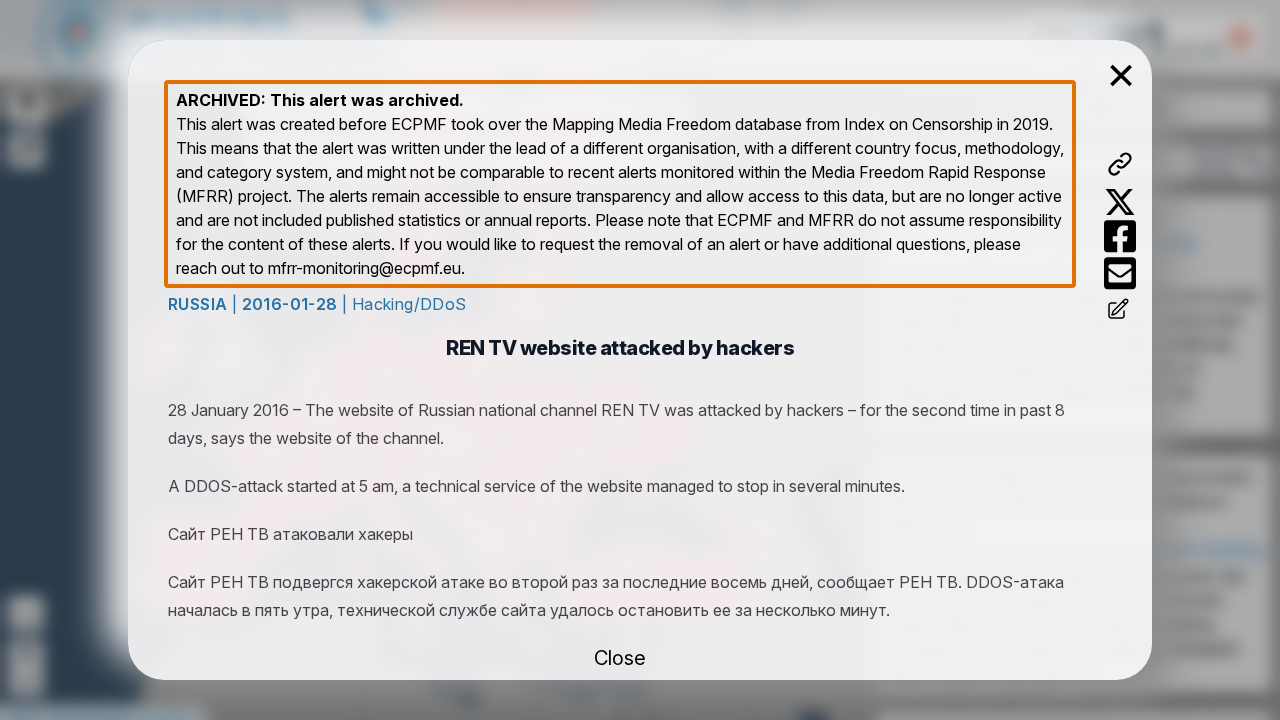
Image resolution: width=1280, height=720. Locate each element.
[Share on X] (1120, 202)
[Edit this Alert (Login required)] (1120, 311)
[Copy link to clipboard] (1120, 164)
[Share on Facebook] (1120, 236)
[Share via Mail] (1120, 273)
